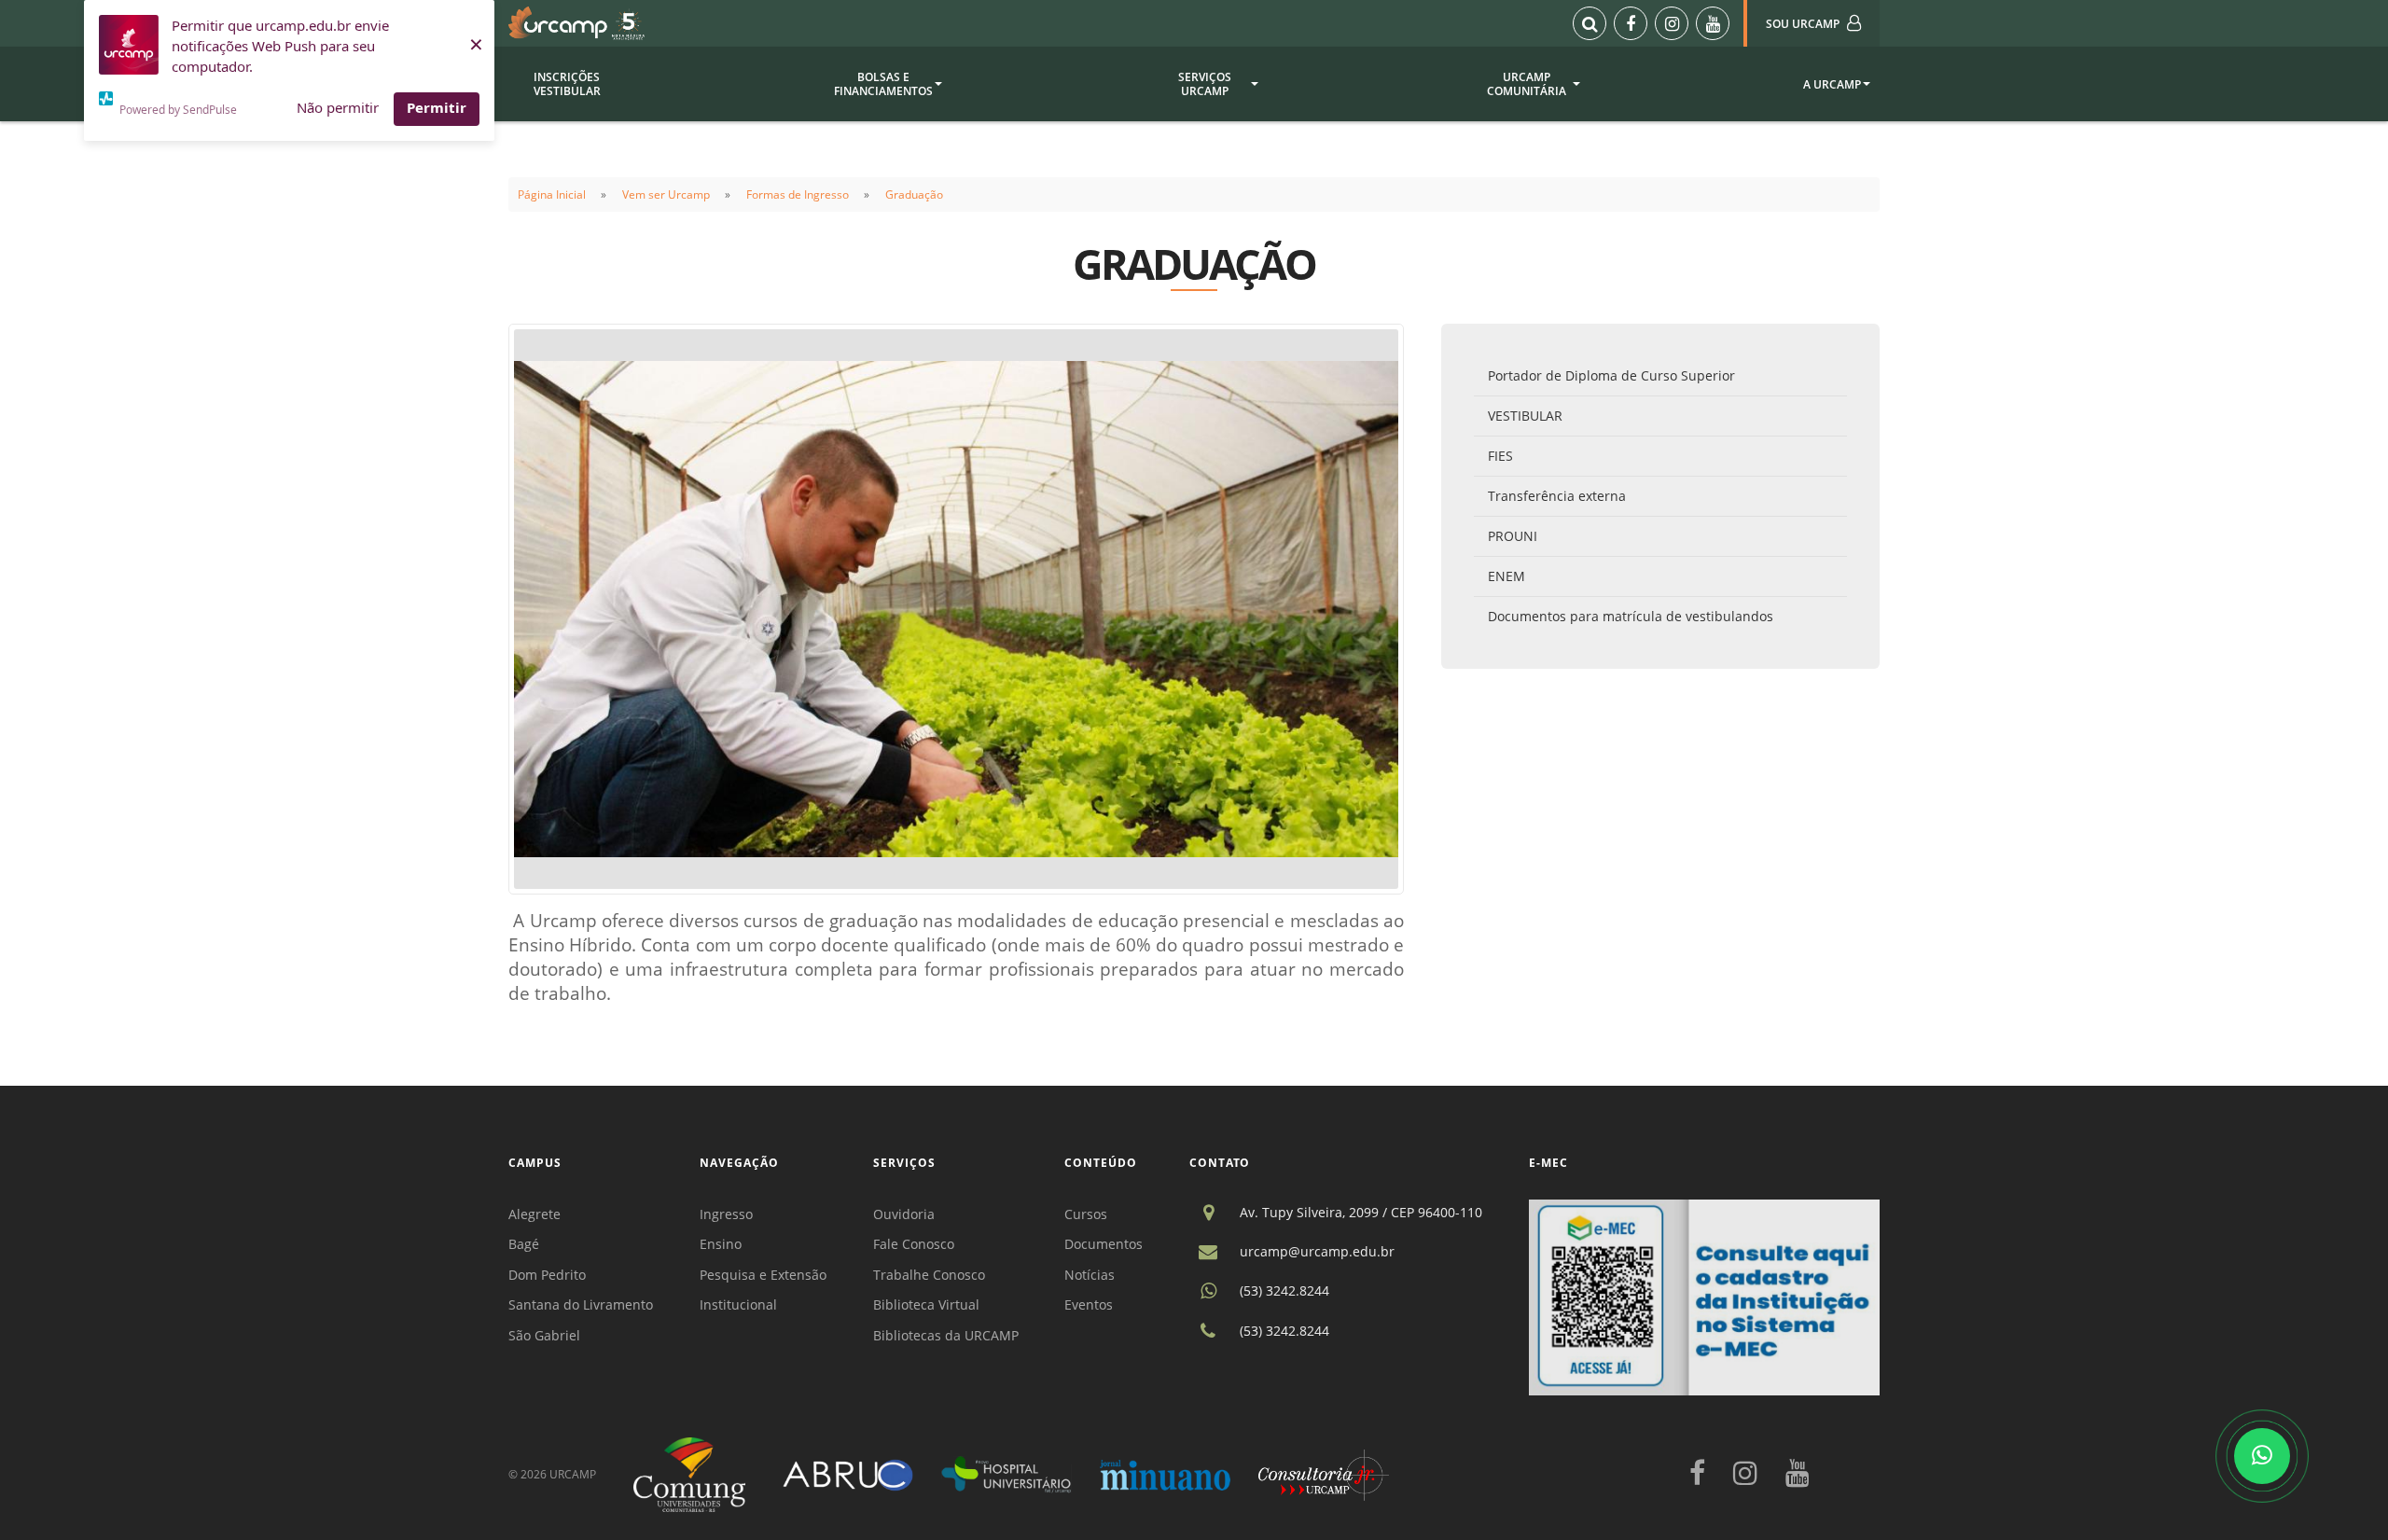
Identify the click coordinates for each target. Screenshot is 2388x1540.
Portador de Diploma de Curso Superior (1611, 375)
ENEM (1506, 576)
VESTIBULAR (1525, 416)
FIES (1500, 456)
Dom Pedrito (547, 1275)
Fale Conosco (914, 1244)
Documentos (1104, 1244)
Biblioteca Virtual (926, 1304)
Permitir (437, 107)
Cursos (1086, 1214)
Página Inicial (552, 194)
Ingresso (726, 1214)
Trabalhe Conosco (929, 1275)
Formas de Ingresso (798, 194)
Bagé (524, 1244)
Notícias (1090, 1275)
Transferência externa (1557, 496)
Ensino (721, 1244)
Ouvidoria (904, 1214)
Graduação (914, 194)
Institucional (738, 1304)
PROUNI (1513, 536)
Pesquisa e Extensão (763, 1275)
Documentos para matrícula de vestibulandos (1631, 616)
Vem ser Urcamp (666, 194)
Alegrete (535, 1214)
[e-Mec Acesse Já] (1704, 1296)
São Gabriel (544, 1335)
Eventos (1089, 1304)
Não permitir (338, 107)
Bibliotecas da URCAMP (946, 1335)
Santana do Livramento (581, 1304)
